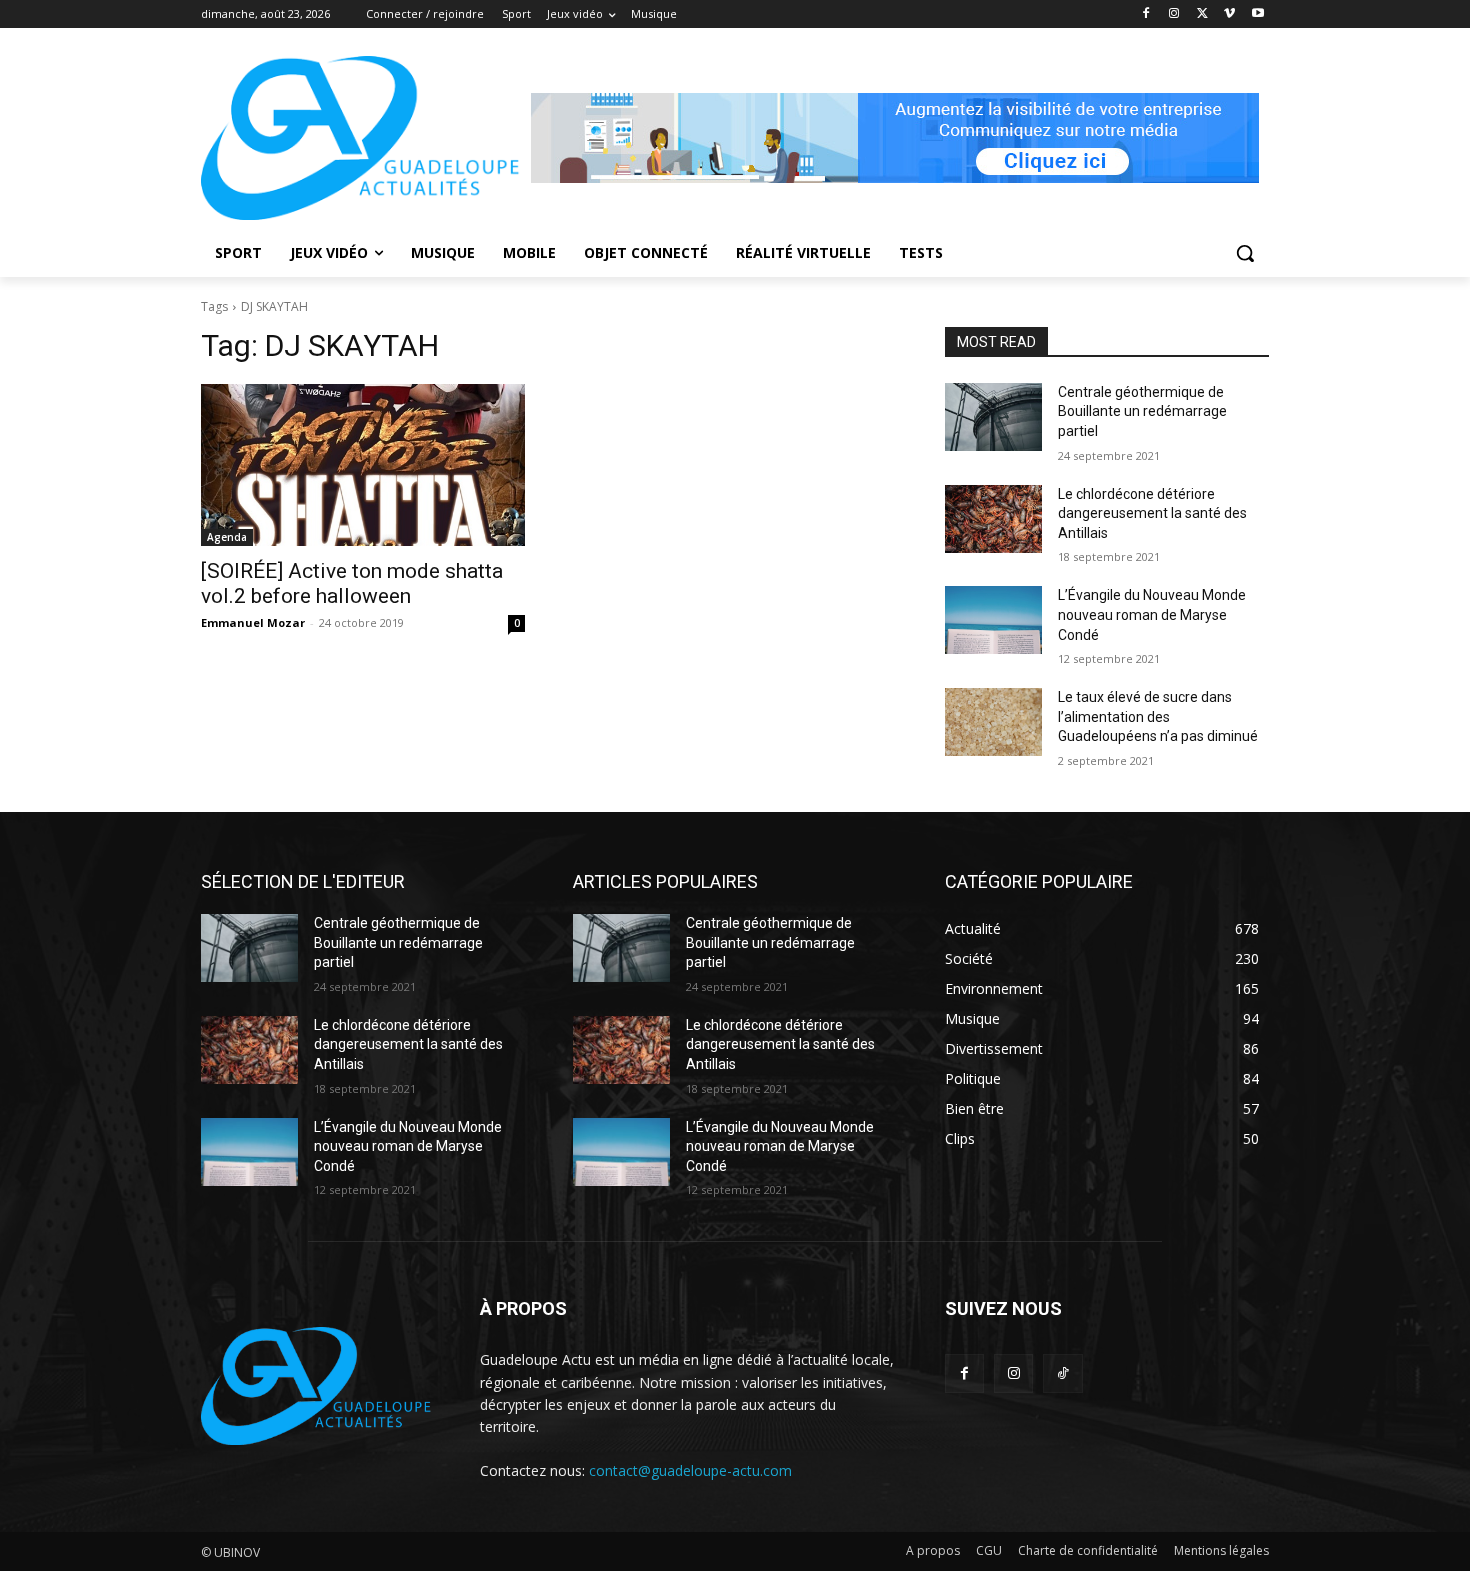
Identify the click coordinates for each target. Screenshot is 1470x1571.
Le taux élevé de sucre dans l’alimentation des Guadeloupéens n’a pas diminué (1158, 716)
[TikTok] (1062, 1373)
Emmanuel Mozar (253, 622)
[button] (1245, 253)
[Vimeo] (1229, 14)
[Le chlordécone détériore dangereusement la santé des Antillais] (993, 519)
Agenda (227, 537)
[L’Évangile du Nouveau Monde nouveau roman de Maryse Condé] (993, 620)
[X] (1202, 14)
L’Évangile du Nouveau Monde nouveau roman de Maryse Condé (1152, 614)
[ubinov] (895, 138)
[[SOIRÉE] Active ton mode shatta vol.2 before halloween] (363, 465)
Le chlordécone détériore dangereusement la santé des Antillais (1152, 513)
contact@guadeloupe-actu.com (690, 1470)
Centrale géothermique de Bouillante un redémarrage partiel (1142, 411)
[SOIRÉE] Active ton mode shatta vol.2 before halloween (352, 583)
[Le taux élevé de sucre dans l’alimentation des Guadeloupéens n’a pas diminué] (993, 722)
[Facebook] (1146, 14)
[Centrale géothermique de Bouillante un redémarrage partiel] (993, 417)
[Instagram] (1174, 14)
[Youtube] (1257, 14)
